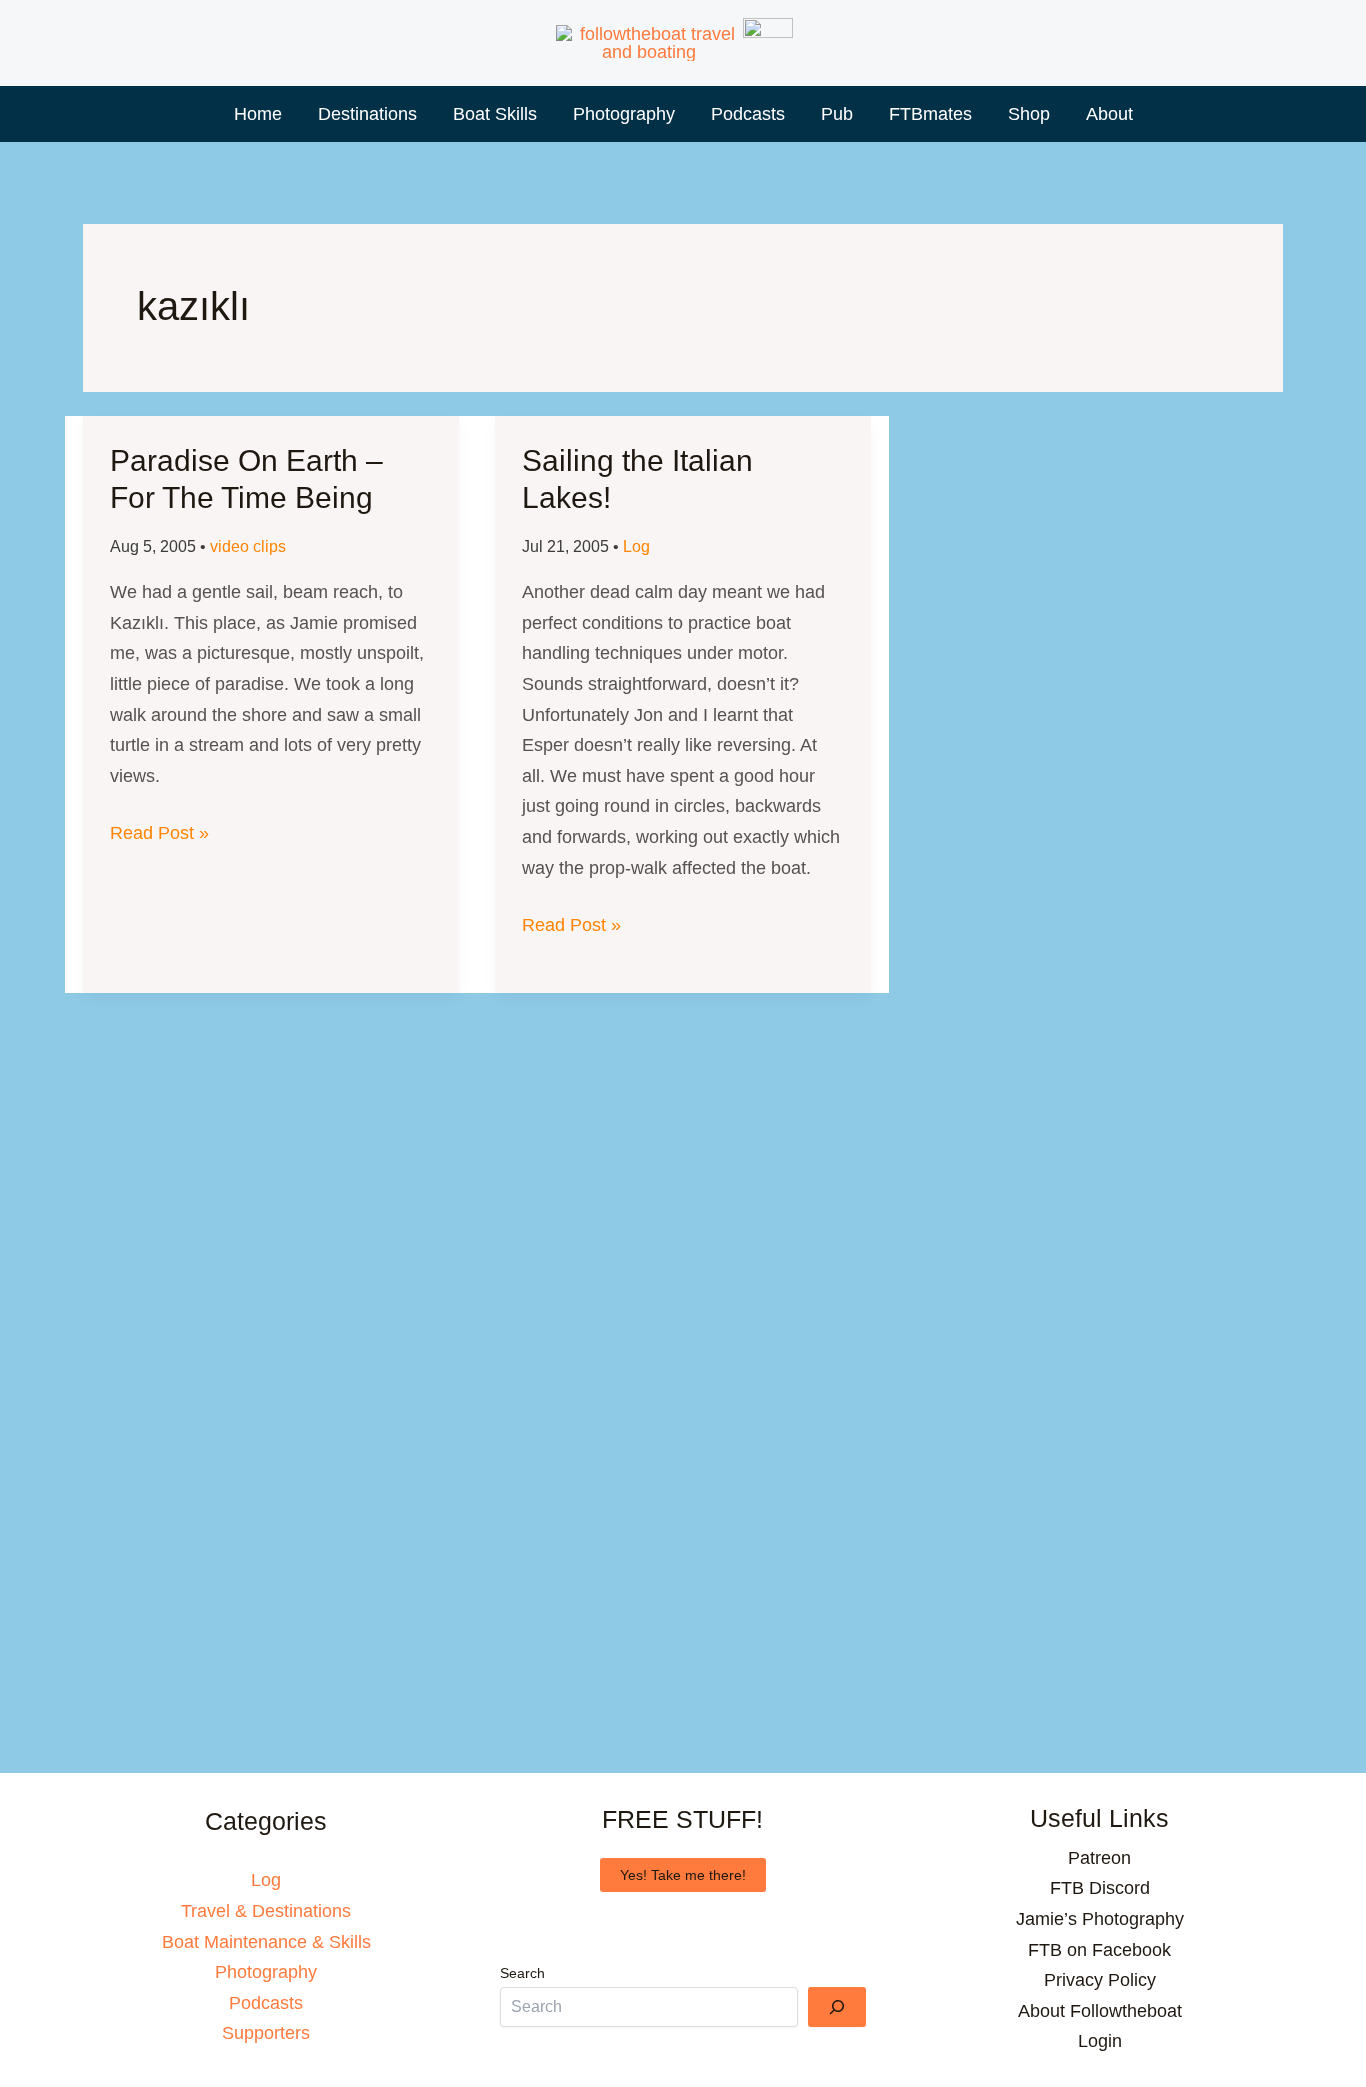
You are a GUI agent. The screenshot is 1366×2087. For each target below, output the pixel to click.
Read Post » (159, 835)
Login (1100, 2041)
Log (636, 546)
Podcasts (266, 2003)
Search (522, 1973)
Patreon (1099, 1858)
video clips (248, 546)
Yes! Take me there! (683, 1875)
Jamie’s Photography (1100, 1919)
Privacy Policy (1100, 1980)
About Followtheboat (1100, 2011)
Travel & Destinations (266, 1911)
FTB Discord (1100, 1888)
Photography (266, 1972)
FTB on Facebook (1099, 1950)
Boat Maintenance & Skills (266, 1942)
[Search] (837, 2007)
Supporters (266, 2033)
